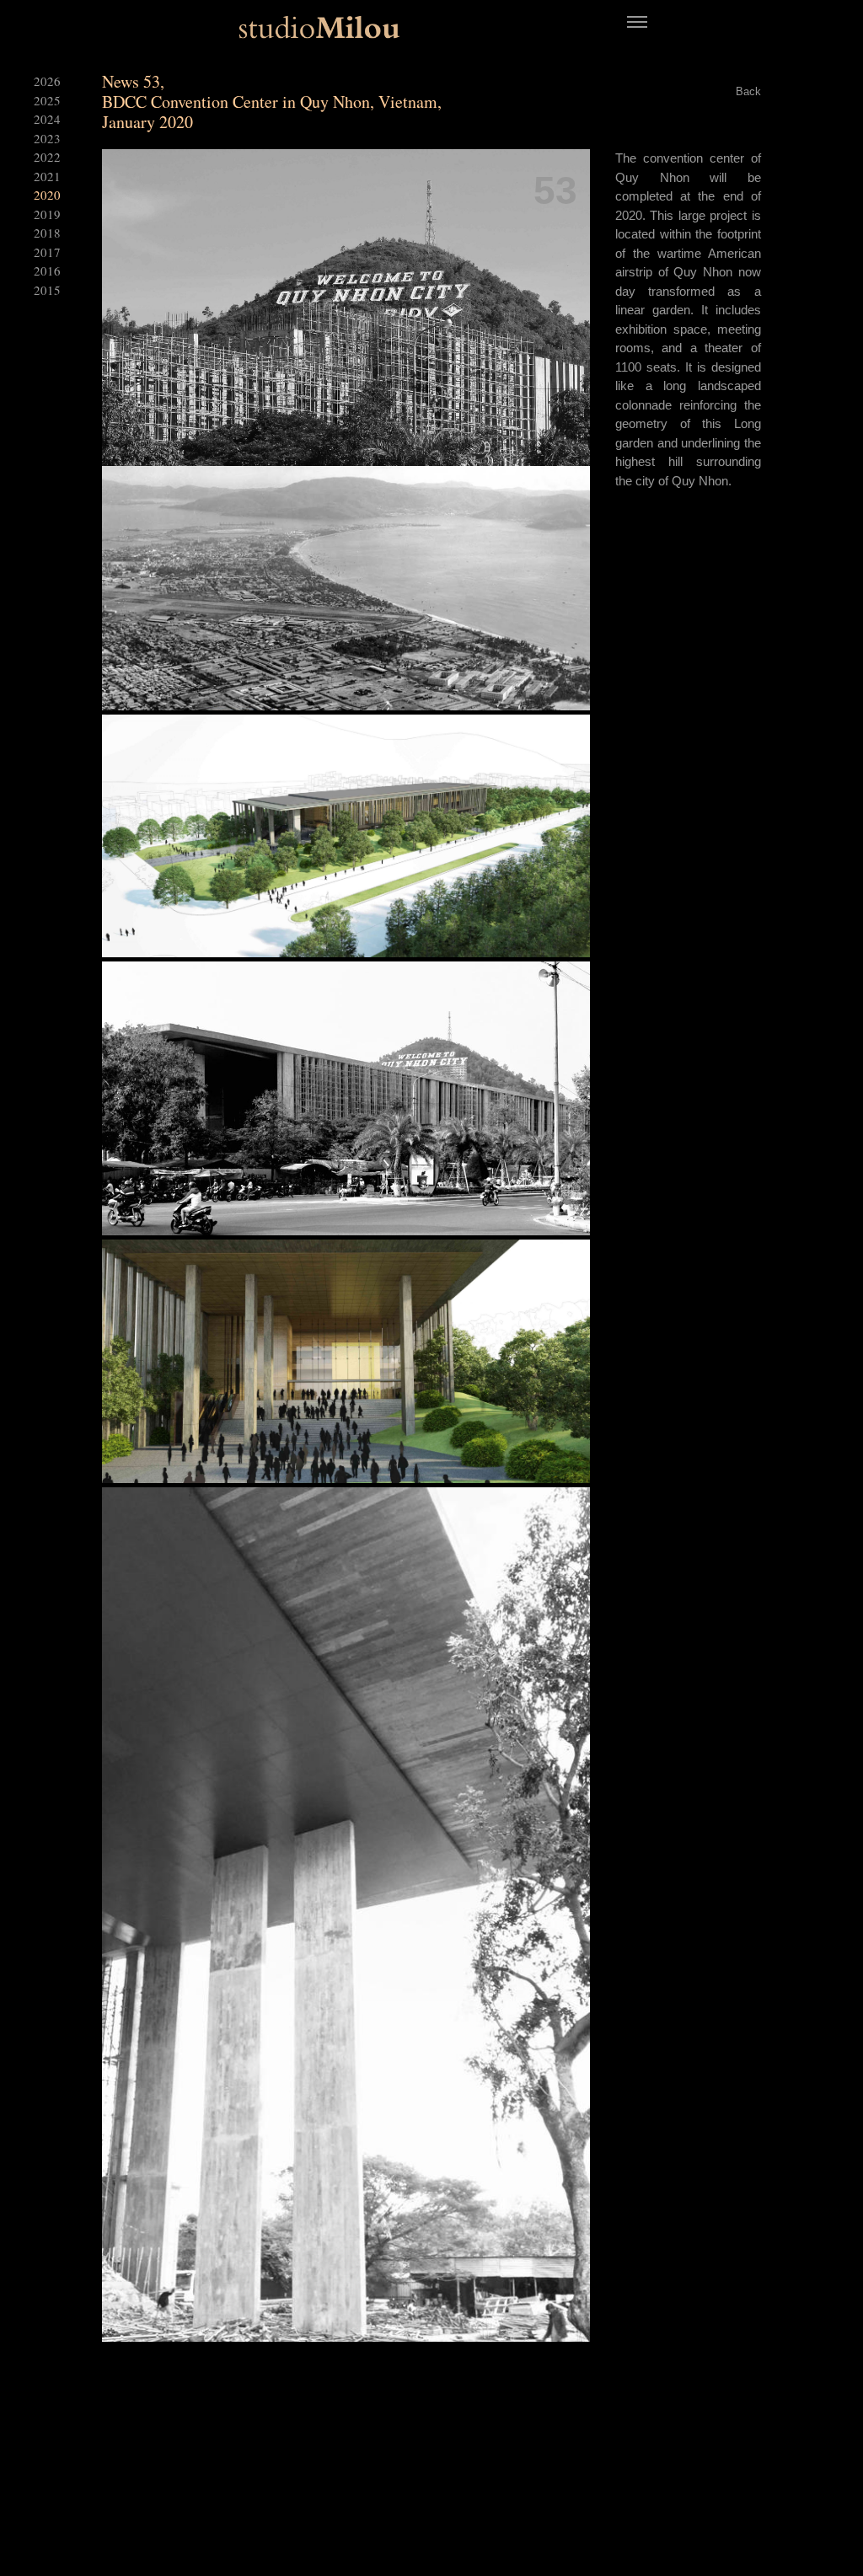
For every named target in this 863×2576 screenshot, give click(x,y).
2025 (47, 100)
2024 (47, 119)
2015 (47, 290)
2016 (47, 270)
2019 (47, 214)
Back (748, 91)
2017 (47, 252)
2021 (47, 176)
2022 (47, 157)
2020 (47, 195)
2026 (47, 81)
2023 (47, 138)
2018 (47, 233)
